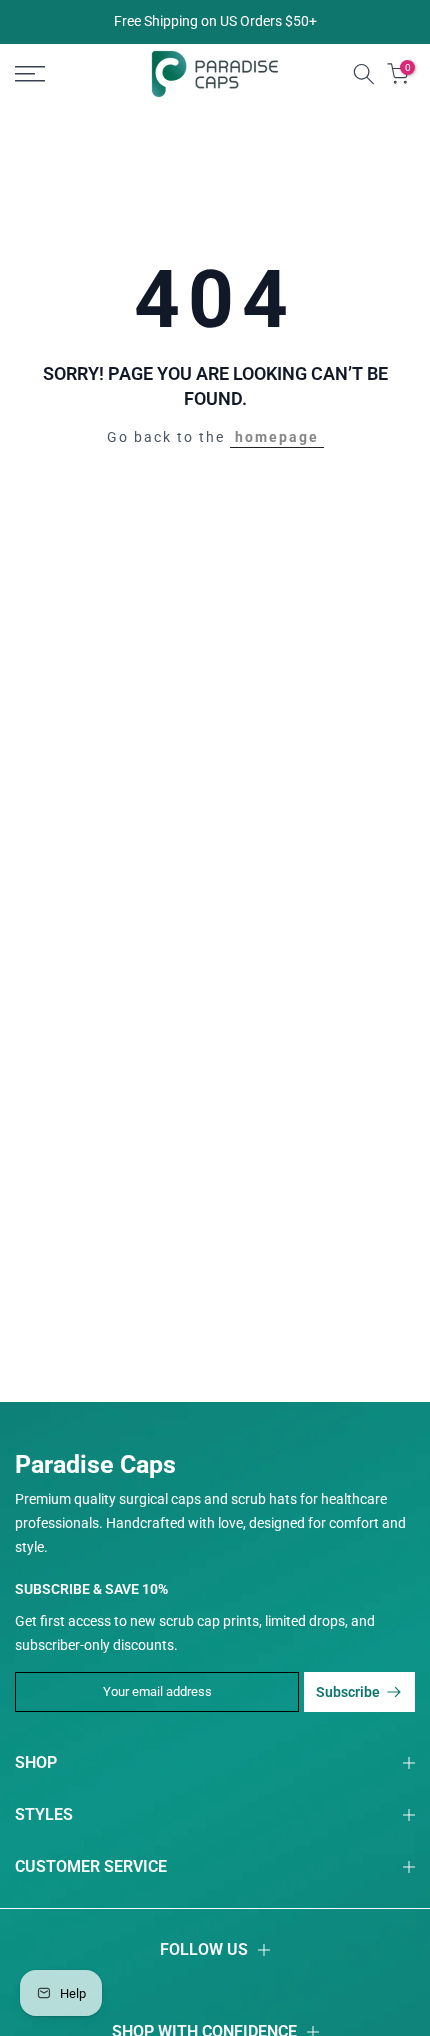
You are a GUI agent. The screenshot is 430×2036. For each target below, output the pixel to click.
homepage (277, 437)
